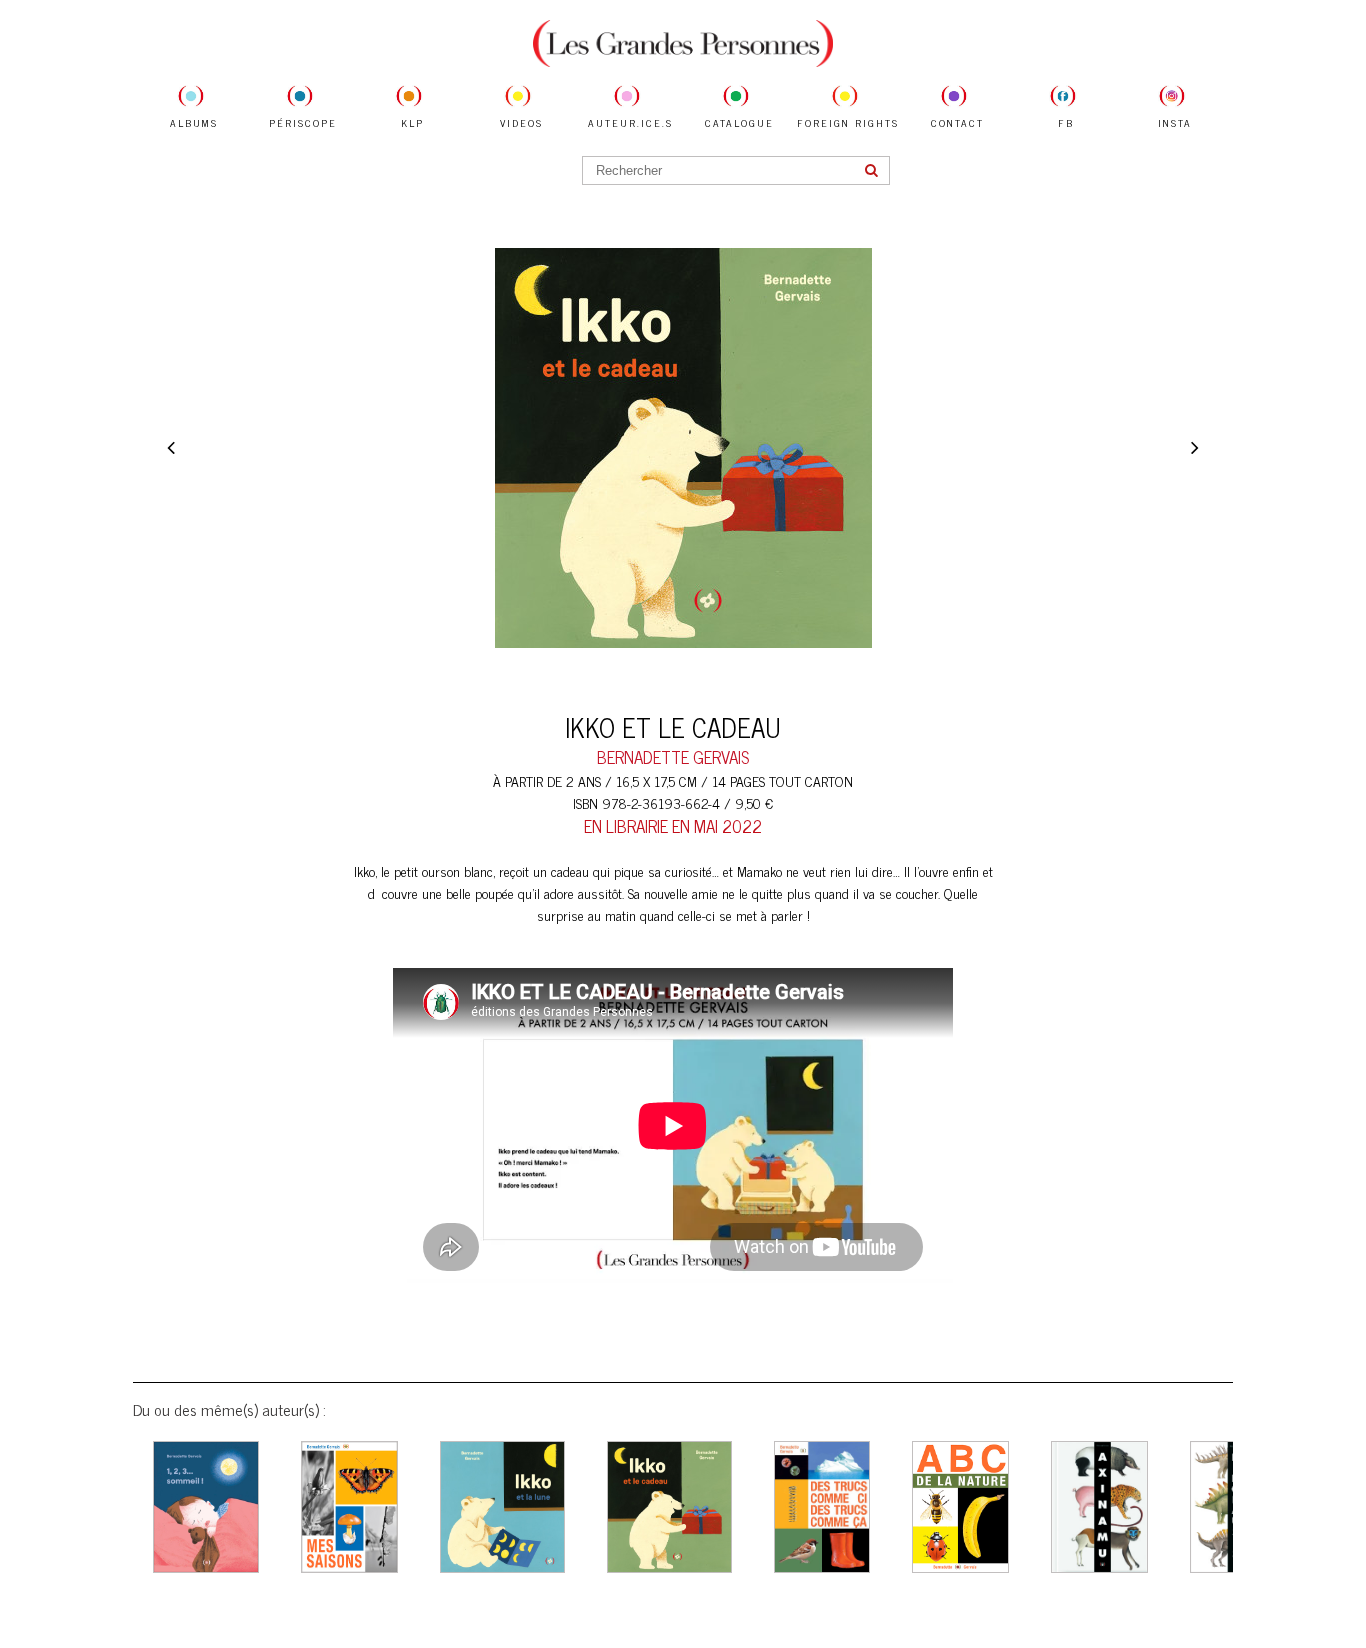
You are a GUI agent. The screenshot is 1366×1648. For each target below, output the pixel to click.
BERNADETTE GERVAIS (673, 757)
